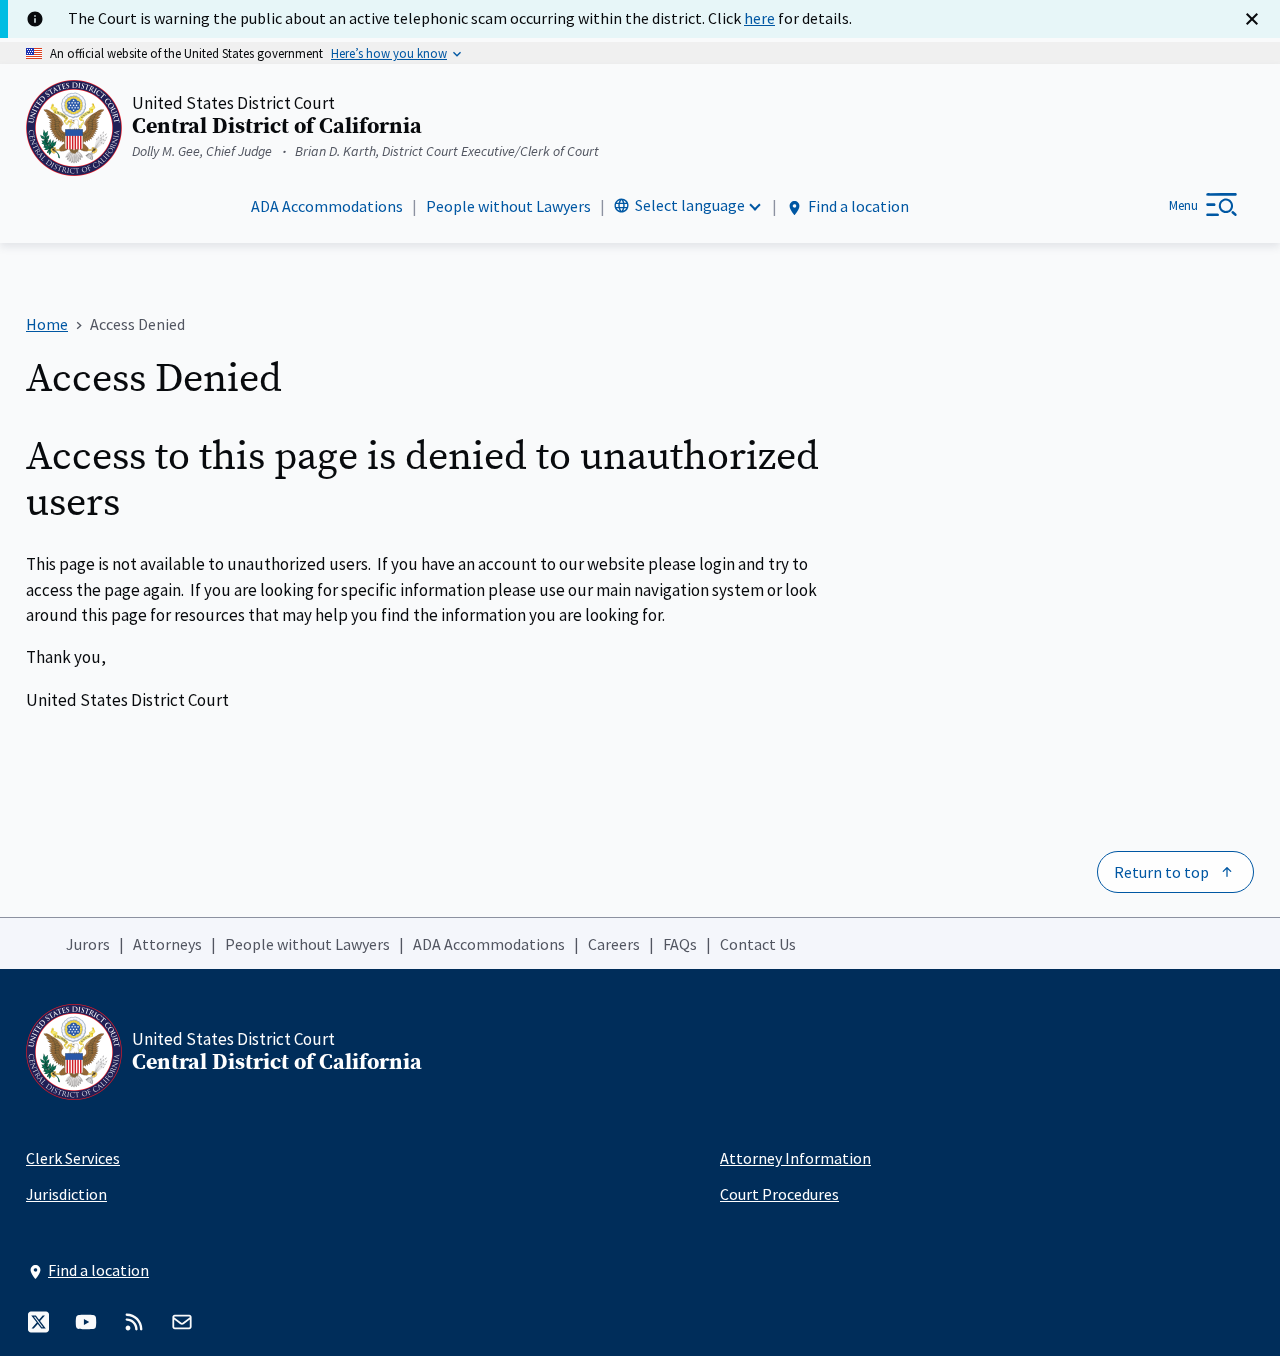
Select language (690, 205)
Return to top (1161, 872)
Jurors (88, 944)
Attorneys (167, 944)
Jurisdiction (66, 1194)
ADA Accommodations (327, 206)
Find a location (858, 206)
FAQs (680, 944)
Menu (1183, 205)
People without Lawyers (508, 206)
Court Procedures (779, 1194)
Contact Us (758, 944)
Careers (614, 944)
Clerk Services (73, 1158)
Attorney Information (795, 1158)
